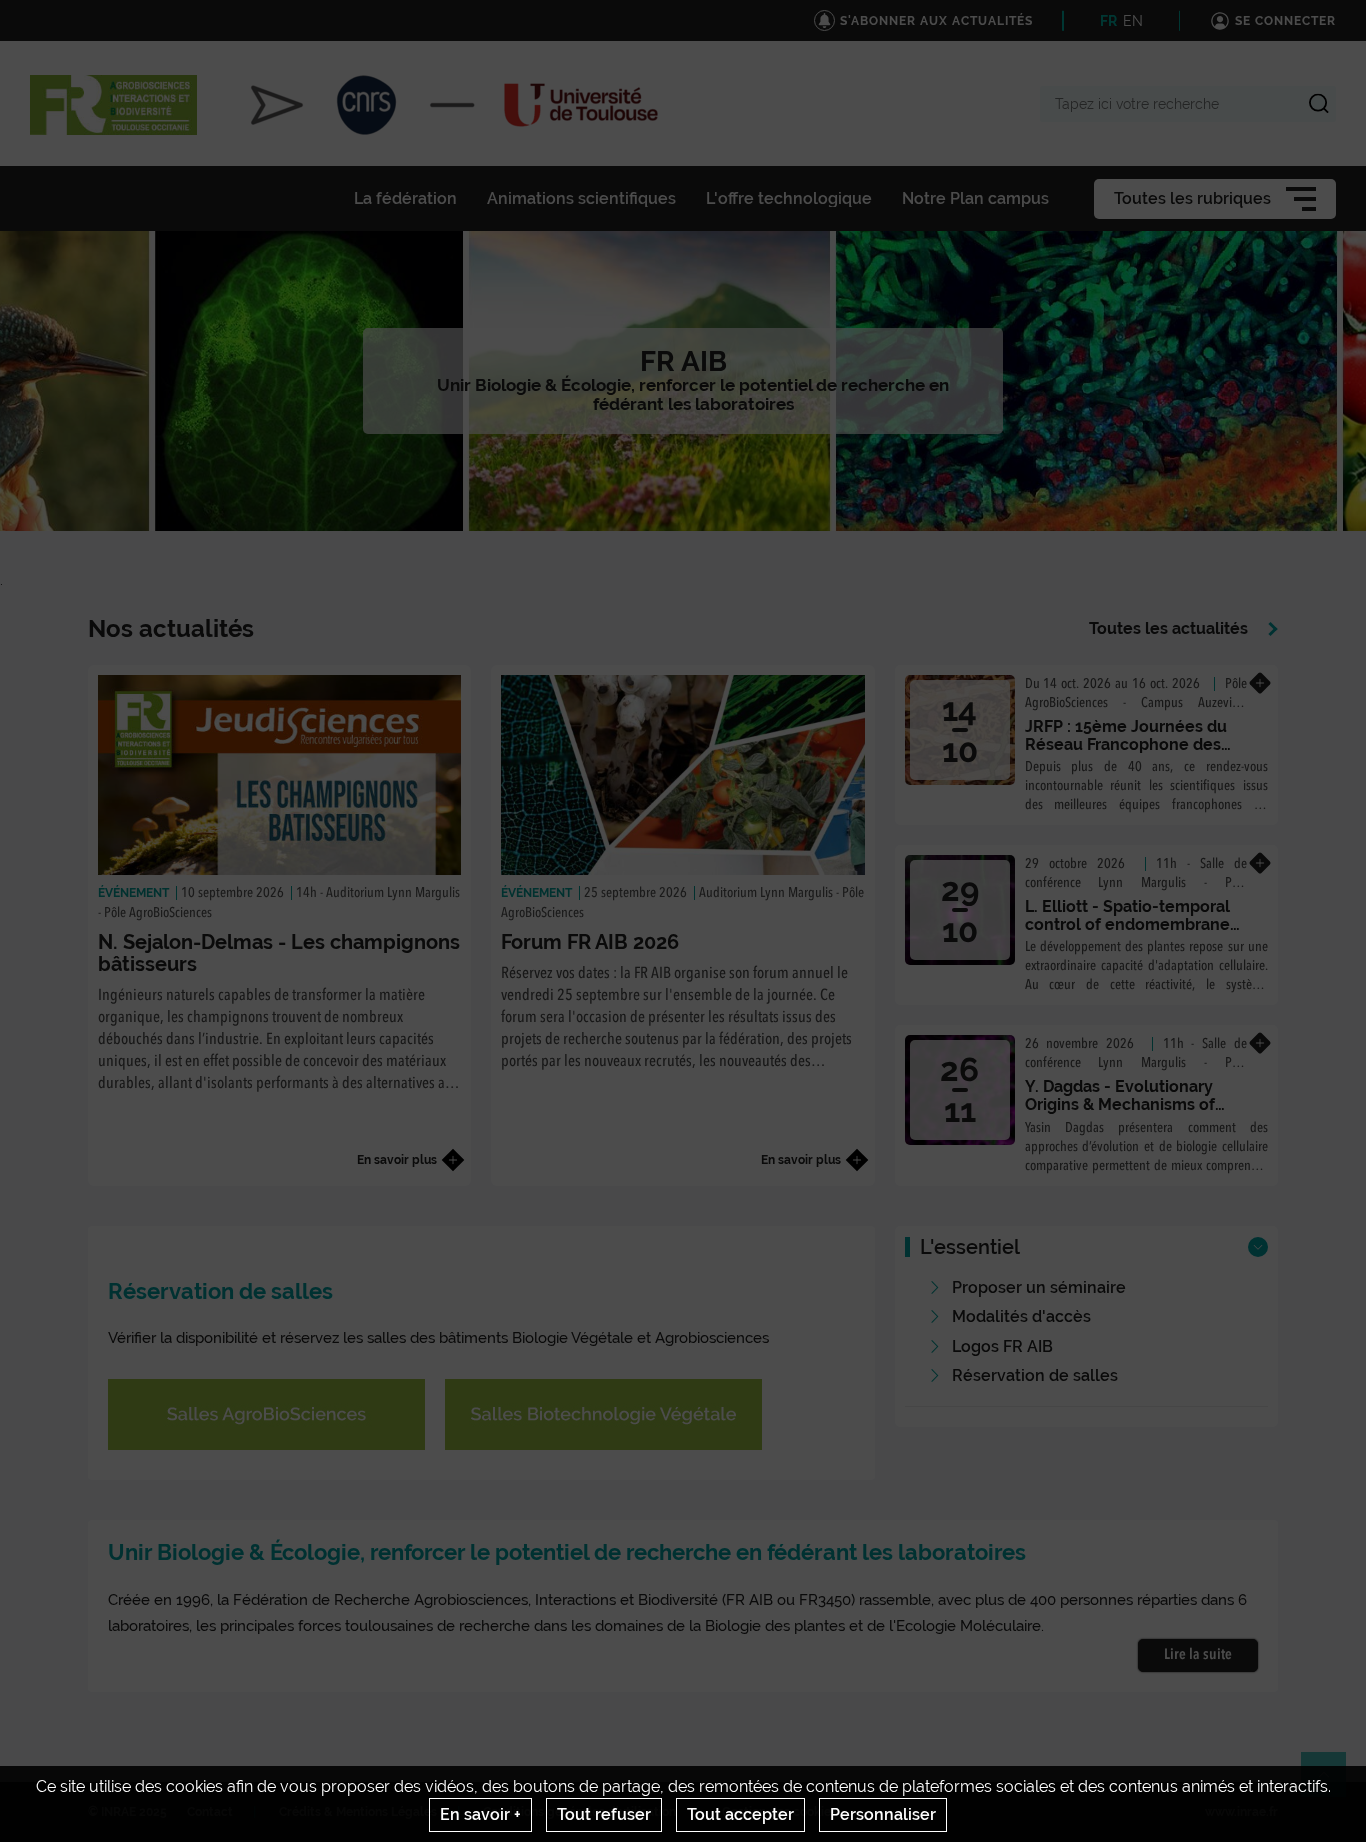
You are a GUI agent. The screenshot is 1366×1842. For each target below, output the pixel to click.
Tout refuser (604, 1814)
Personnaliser (883, 1814)
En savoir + (480, 1814)
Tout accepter (740, 1814)
